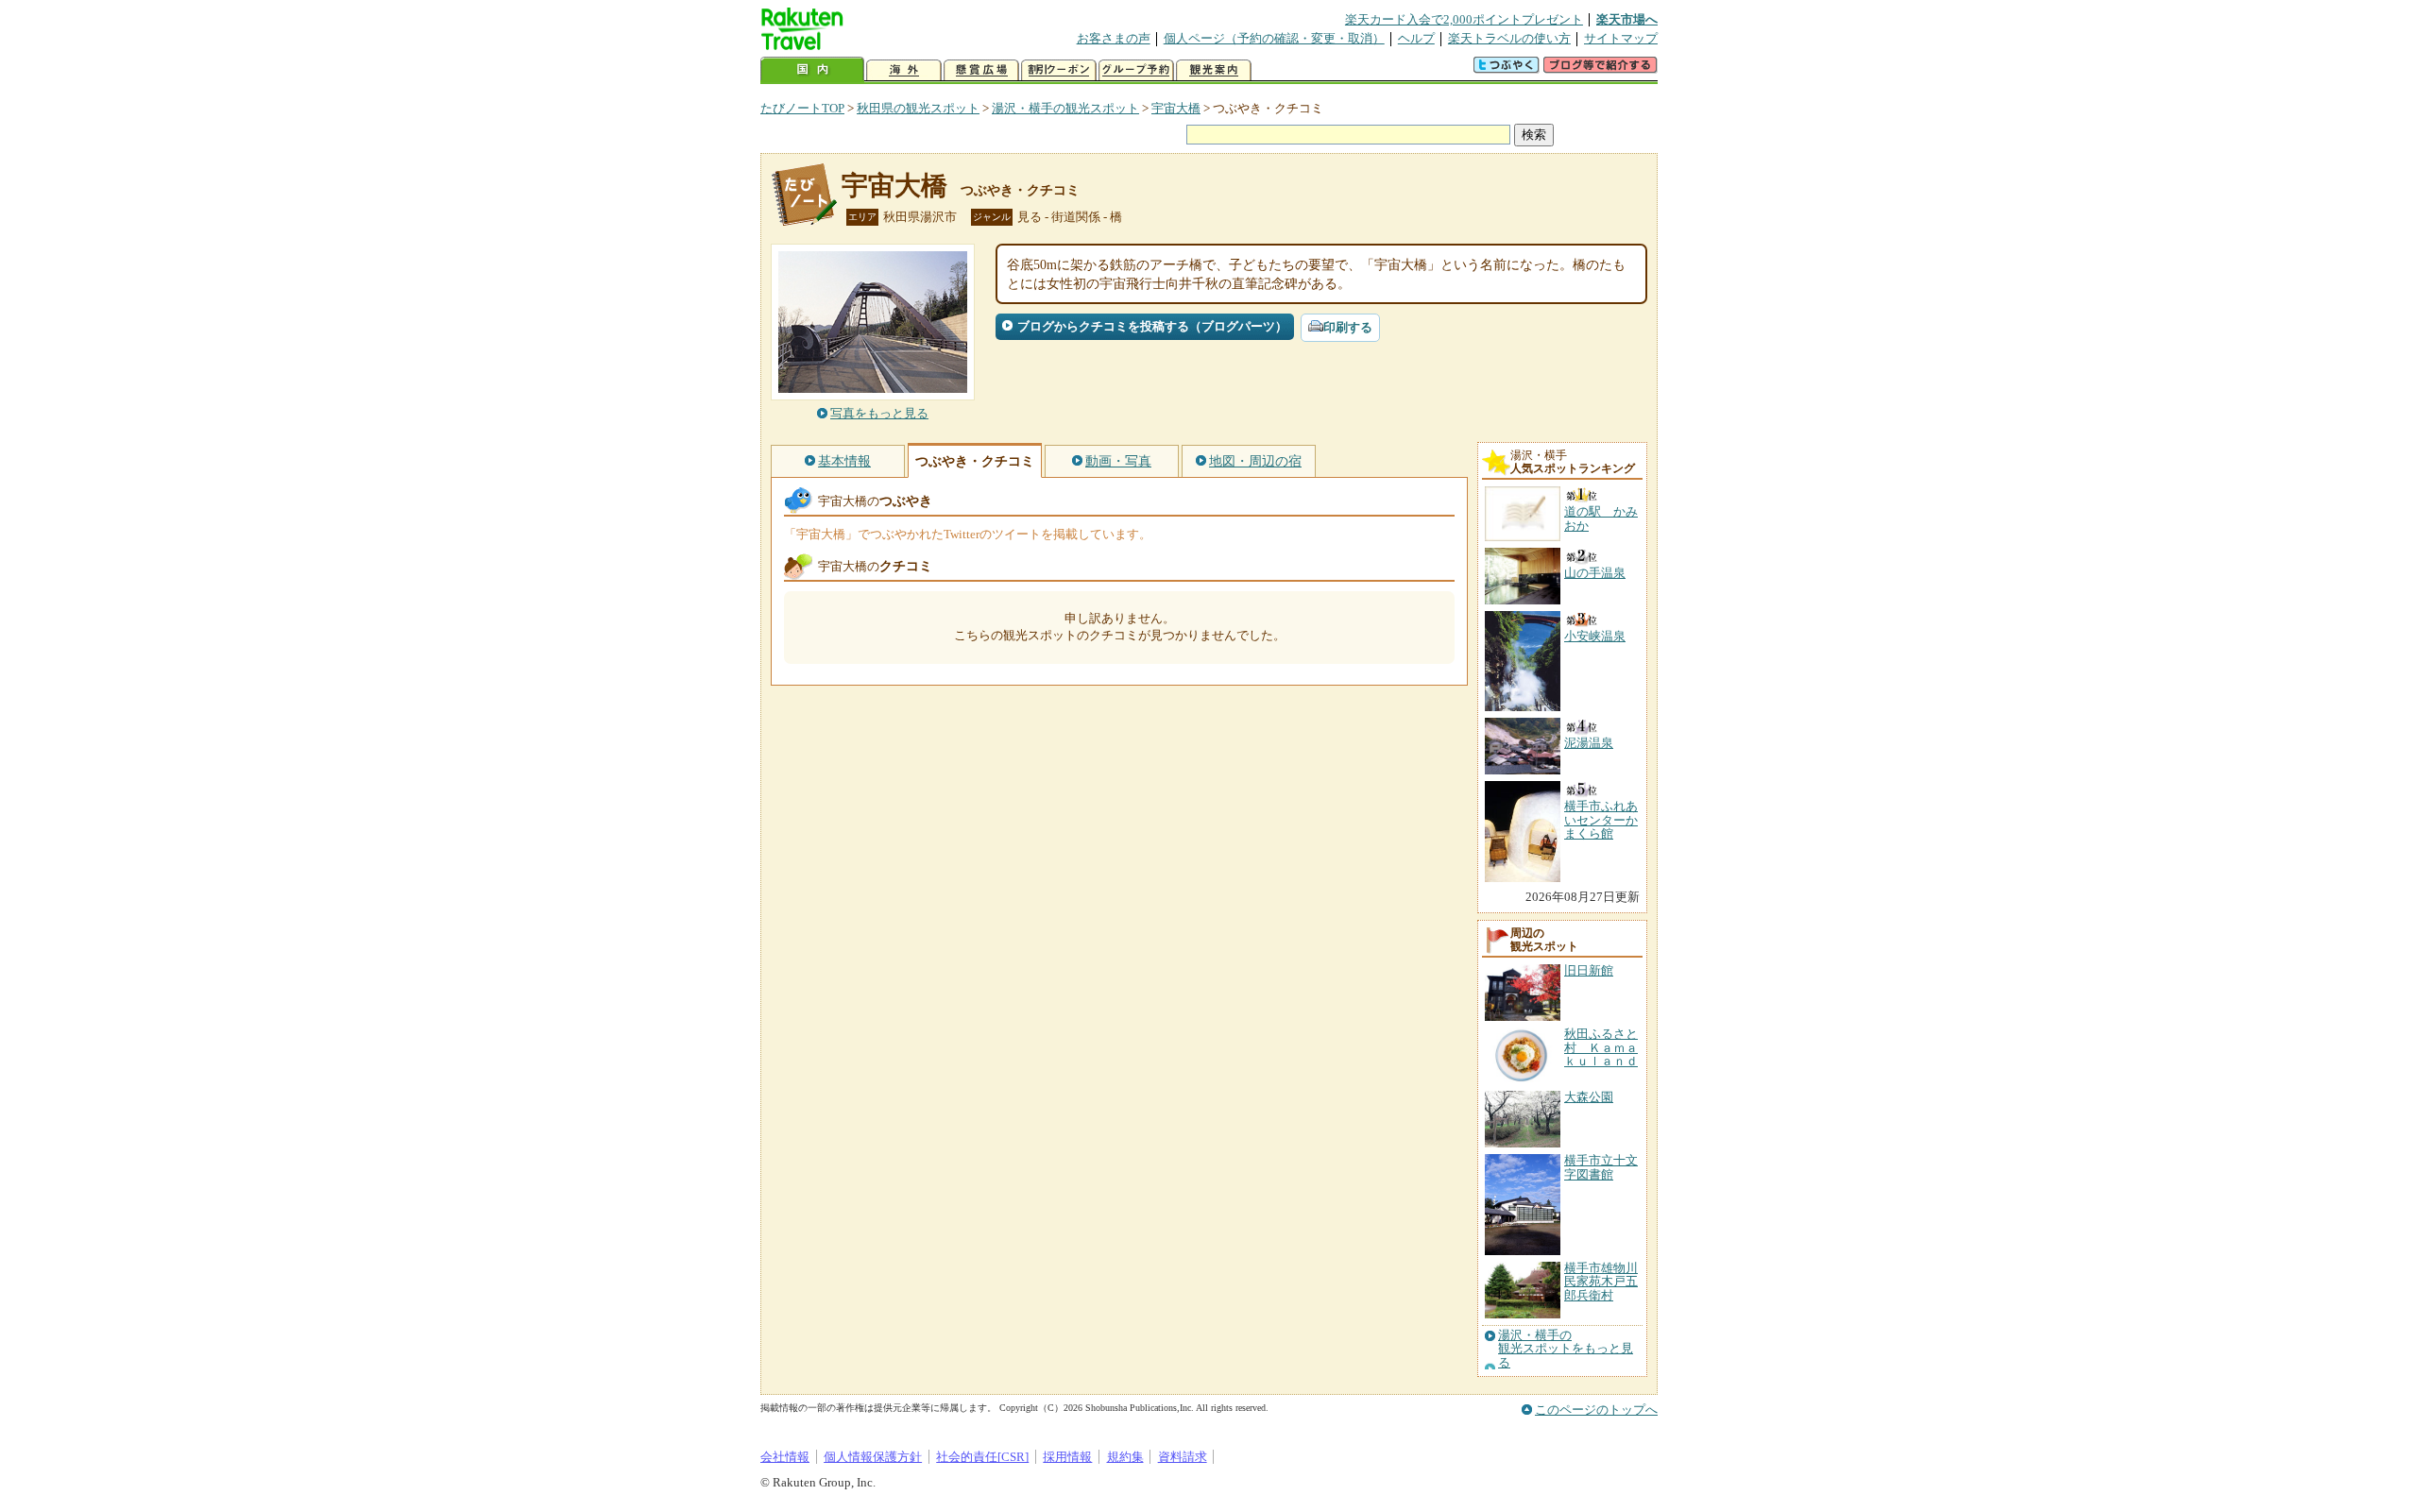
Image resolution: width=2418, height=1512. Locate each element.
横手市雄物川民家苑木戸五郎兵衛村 (1601, 1282)
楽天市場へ (1627, 19)
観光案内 (1214, 70)
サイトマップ (1621, 38)
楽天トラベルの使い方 (1509, 38)
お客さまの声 (1114, 38)
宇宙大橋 (1176, 108)
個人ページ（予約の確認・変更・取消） (1274, 38)
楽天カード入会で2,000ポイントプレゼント (1464, 19)
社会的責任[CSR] (982, 1457)
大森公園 (1589, 1097)
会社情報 (785, 1457)
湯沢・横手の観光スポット (1065, 108)
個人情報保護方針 (873, 1457)
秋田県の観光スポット (918, 108)
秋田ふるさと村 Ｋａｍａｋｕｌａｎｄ (1601, 1047)
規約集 (1125, 1457)
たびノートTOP (802, 108)
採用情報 (1067, 1457)
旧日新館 (1589, 970)
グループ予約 (1136, 70)
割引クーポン (1059, 70)
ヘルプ (1416, 38)
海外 (904, 70)
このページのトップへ (1596, 1410)
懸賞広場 (981, 70)
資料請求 (1183, 1457)
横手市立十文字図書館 (1601, 1167)
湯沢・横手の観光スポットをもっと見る (1566, 1349)
